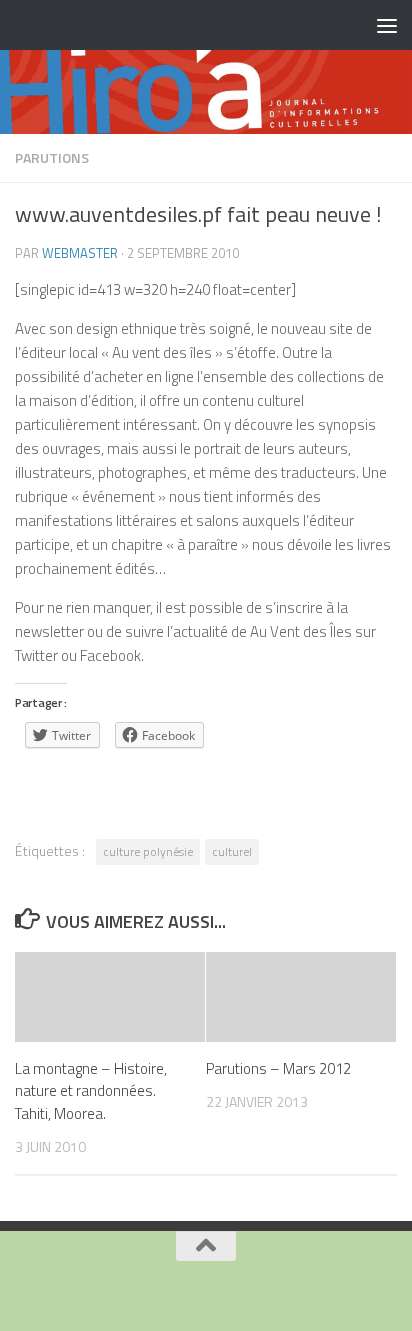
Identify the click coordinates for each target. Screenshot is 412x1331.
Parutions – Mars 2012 (278, 1068)
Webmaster (80, 253)
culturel (232, 851)
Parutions (52, 157)
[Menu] (387, 25)
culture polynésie (148, 851)
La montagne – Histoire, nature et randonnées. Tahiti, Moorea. (91, 1091)
